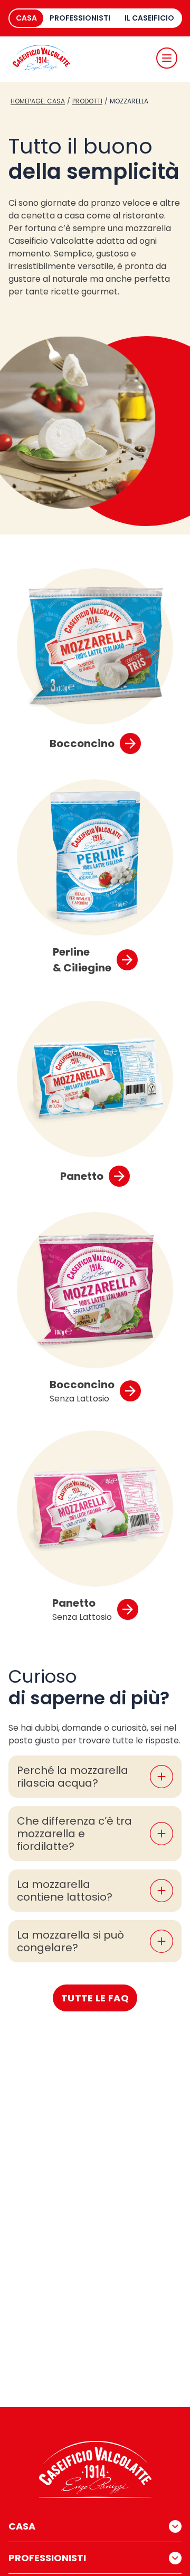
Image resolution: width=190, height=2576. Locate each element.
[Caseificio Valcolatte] (41, 58)
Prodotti (87, 101)
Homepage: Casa (38, 101)
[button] (167, 58)
